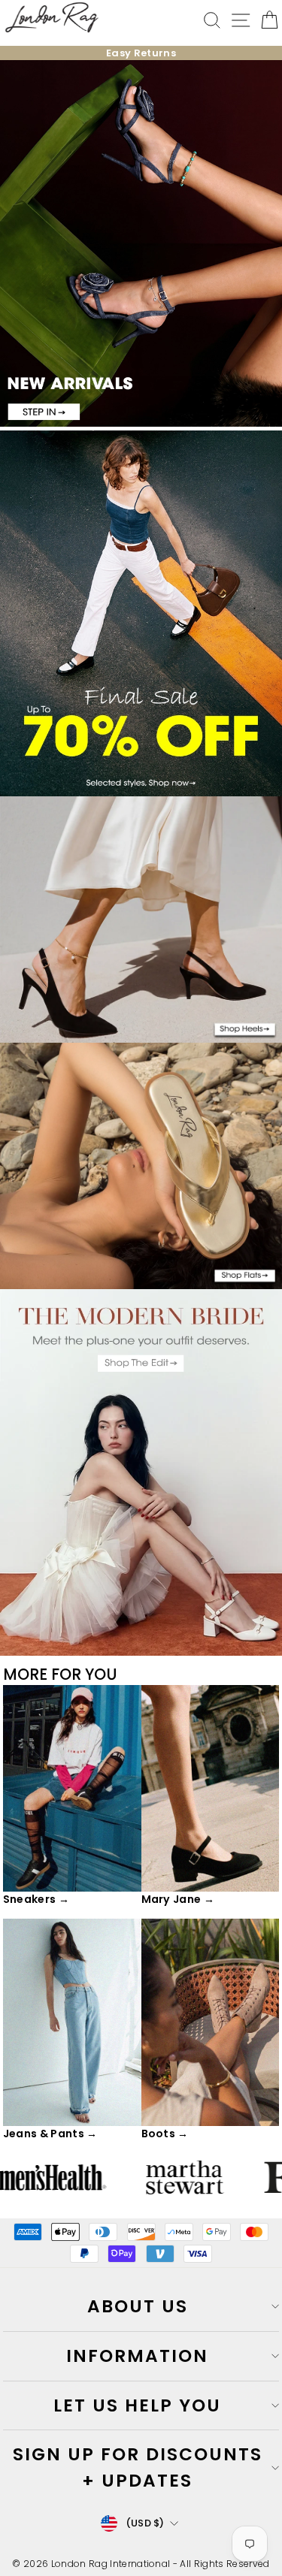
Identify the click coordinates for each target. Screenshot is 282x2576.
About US (138, 2306)
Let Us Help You (137, 2405)
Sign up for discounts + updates (138, 2467)
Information (137, 2356)
